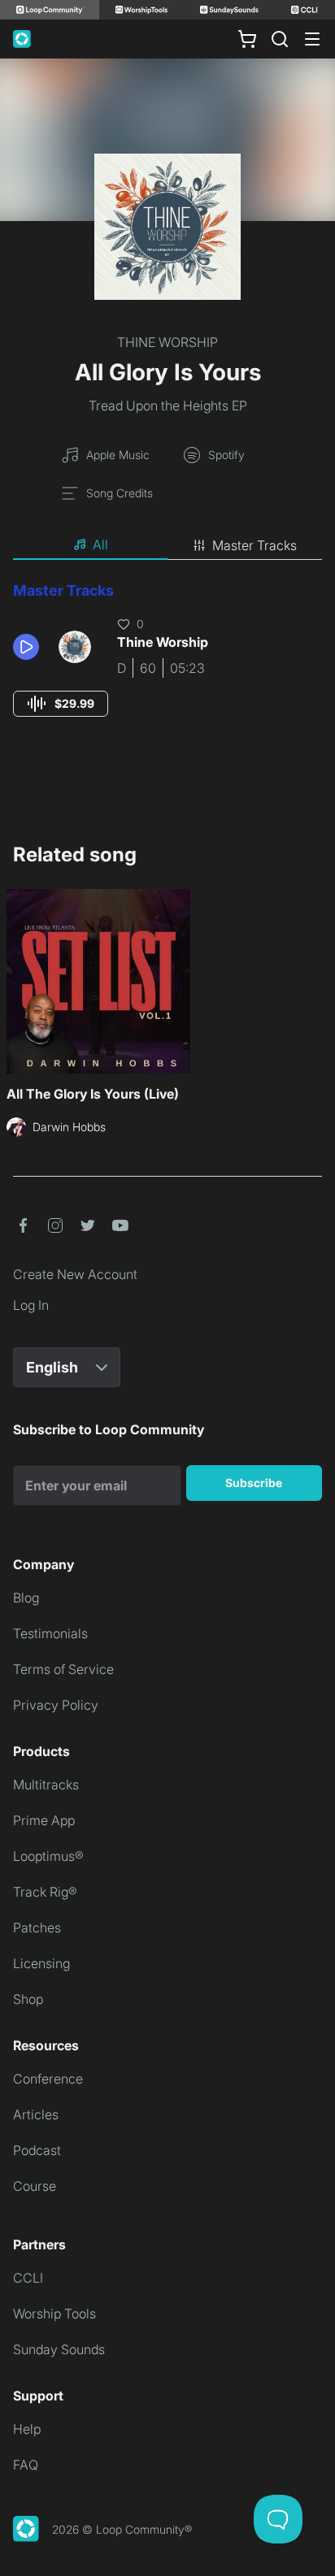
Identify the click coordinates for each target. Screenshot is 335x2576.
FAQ (26, 2465)
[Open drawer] (312, 39)
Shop (28, 1999)
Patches (37, 1928)
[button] (29, 647)
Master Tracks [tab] (255, 545)
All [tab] (100, 544)
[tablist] (167, 545)
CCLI (28, 2278)
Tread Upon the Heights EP (168, 405)
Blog (26, 1598)
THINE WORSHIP (167, 342)
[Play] (26, 647)
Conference (48, 2079)
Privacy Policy (56, 1705)
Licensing (41, 1963)
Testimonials (50, 1633)
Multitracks (46, 1785)
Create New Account (75, 1274)
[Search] (280, 39)
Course (35, 2186)
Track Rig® (45, 1892)
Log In (31, 1305)
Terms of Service (63, 1669)
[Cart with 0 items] (247, 39)
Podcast (37, 2150)
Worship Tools (54, 2314)
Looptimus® (48, 1856)
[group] (61, 704)
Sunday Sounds (59, 2349)
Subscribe (254, 1483)
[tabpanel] (167, 664)
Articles (36, 2114)
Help (27, 2429)
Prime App (44, 1820)
